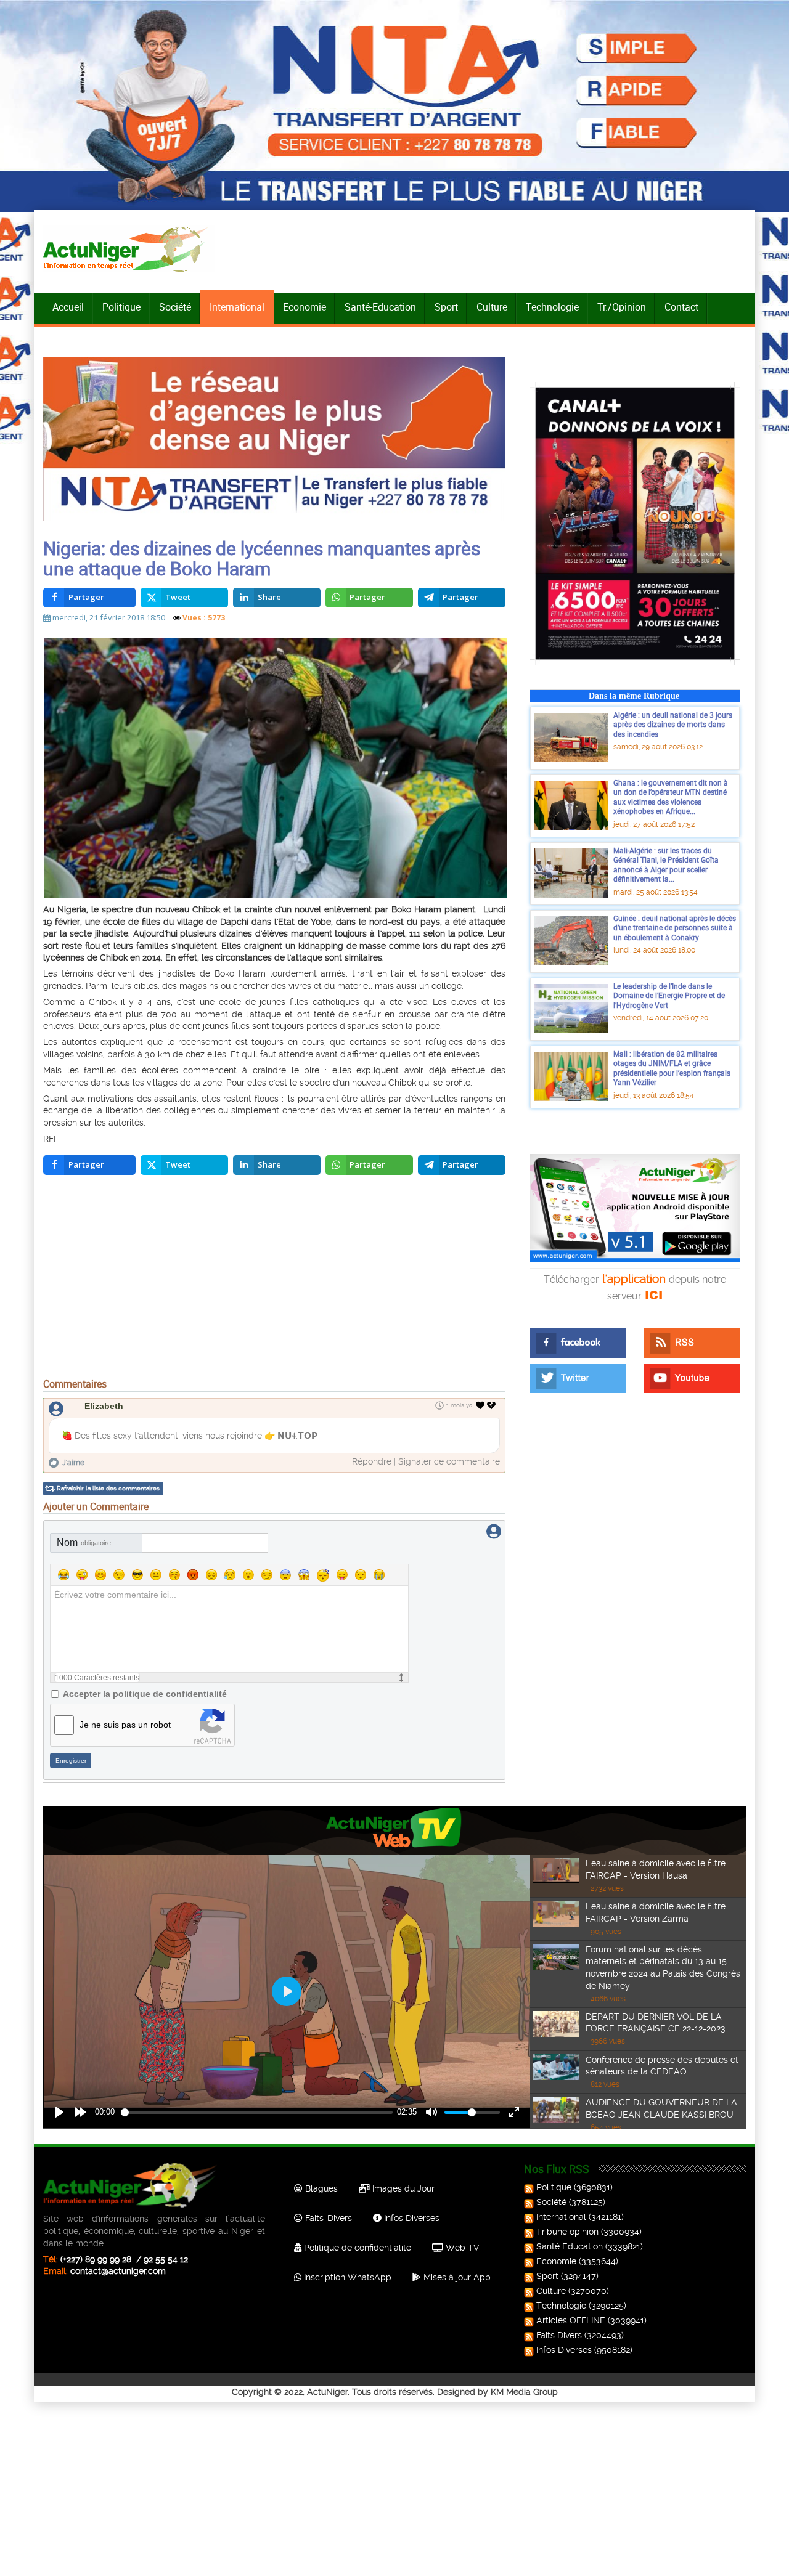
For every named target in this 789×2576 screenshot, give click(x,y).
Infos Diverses (411, 2218)
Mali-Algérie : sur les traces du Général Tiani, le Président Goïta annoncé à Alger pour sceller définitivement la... (666, 865)
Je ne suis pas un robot (125, 1725)
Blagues (320, 2188)
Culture (492, 307)
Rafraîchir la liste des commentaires (108, 1488)
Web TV (461, 2248)
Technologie (552, 307)
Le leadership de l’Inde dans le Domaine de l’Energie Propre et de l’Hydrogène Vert (669, 995)
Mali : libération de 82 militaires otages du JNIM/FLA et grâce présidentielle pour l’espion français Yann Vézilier (672, 1068)
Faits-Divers (327, 2218)
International (237, 307)
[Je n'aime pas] (493, 1405)
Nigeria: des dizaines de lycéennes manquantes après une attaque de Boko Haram (262, 558)
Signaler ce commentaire (449, 1461)
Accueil (68, 307)
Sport (446, 307)
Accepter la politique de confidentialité (145, 1694)
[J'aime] (480, 1405)
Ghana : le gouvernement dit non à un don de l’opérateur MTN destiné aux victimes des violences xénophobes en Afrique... (671, 797)
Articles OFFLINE (571, 2320)
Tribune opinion (567, 2232)
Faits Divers (559, 2335)
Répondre (372, 1461)
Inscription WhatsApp (346, 2277)
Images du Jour (402, 2188)
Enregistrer (71, 1761)
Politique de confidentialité (356, 2248)
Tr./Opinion (622, 307)
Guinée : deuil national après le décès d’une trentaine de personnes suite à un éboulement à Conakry (675, 928)
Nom (84, 1542)
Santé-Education (380, 307)
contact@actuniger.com (118, 2271)
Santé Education (570, 2246)
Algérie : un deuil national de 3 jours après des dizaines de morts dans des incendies (673, 724)
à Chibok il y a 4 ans (125, 1002)
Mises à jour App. (457, 2277)
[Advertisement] (274, 1280)
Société (175, 307)
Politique (121, 307)
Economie (305, 307)
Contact (681, 307)
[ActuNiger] (129, 249)
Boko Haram (240, 973)
